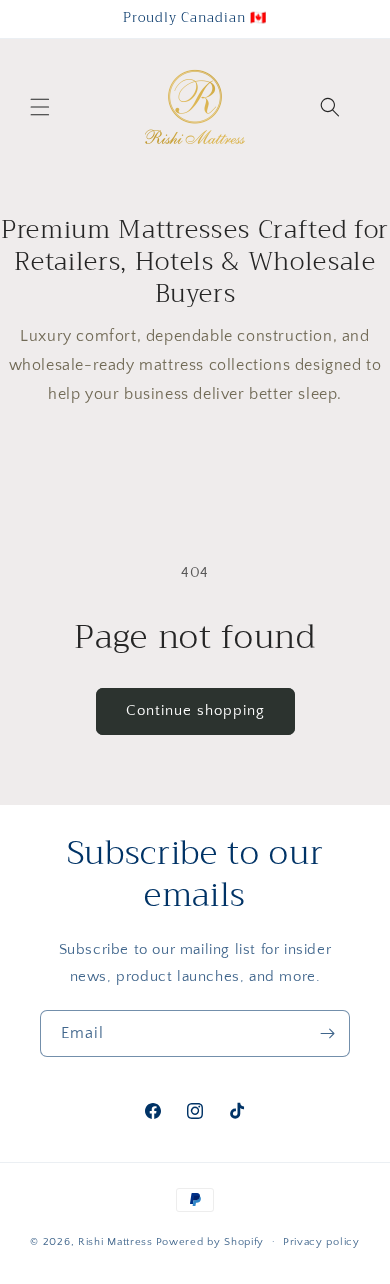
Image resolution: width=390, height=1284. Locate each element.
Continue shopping (195, 710)
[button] (40, 107)
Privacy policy (321, 1242)
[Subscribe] (327, 1033)
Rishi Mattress (115, 1241)
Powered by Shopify (210, 1241)
